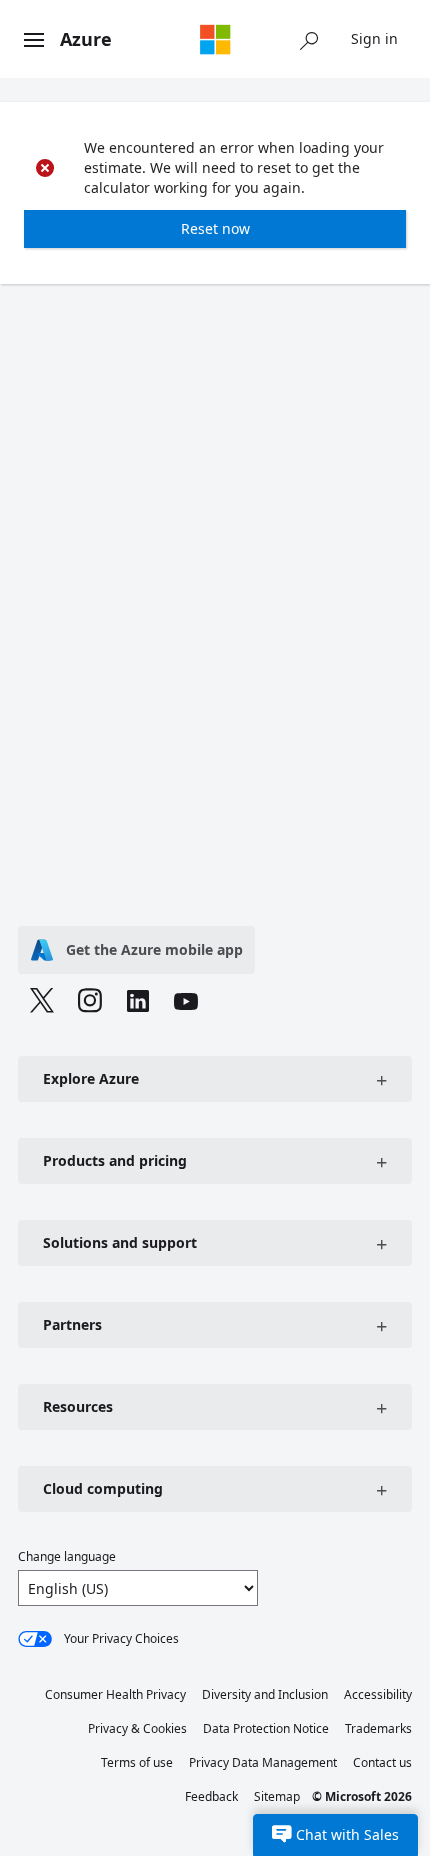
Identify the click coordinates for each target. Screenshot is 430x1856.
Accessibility (378, 1694)
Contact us (382, 1762)
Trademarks (378, 1728)
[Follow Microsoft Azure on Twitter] (42, 1003)
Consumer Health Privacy (115, 1694)
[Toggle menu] (34, 41)
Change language (67, 1556)
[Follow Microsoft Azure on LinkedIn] (138, 1003)
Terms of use (137, 1762)
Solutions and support (120, 1242)
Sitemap (277, 1796)
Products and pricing (115, 1160)
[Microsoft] (215, 39)
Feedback (211, 1796)
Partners (72, 1324)
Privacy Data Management (263, 1762)
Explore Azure (91, 1078)
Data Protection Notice (266, 1728)
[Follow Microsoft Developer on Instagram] (90, 1003)
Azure (86, 39)
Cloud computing (103, 1488)
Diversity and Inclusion (265, 1694)
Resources (78, 1406)
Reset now (215, 228)
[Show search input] (309, 39)
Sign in (374, 38)
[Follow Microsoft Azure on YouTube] (186, 1003)
